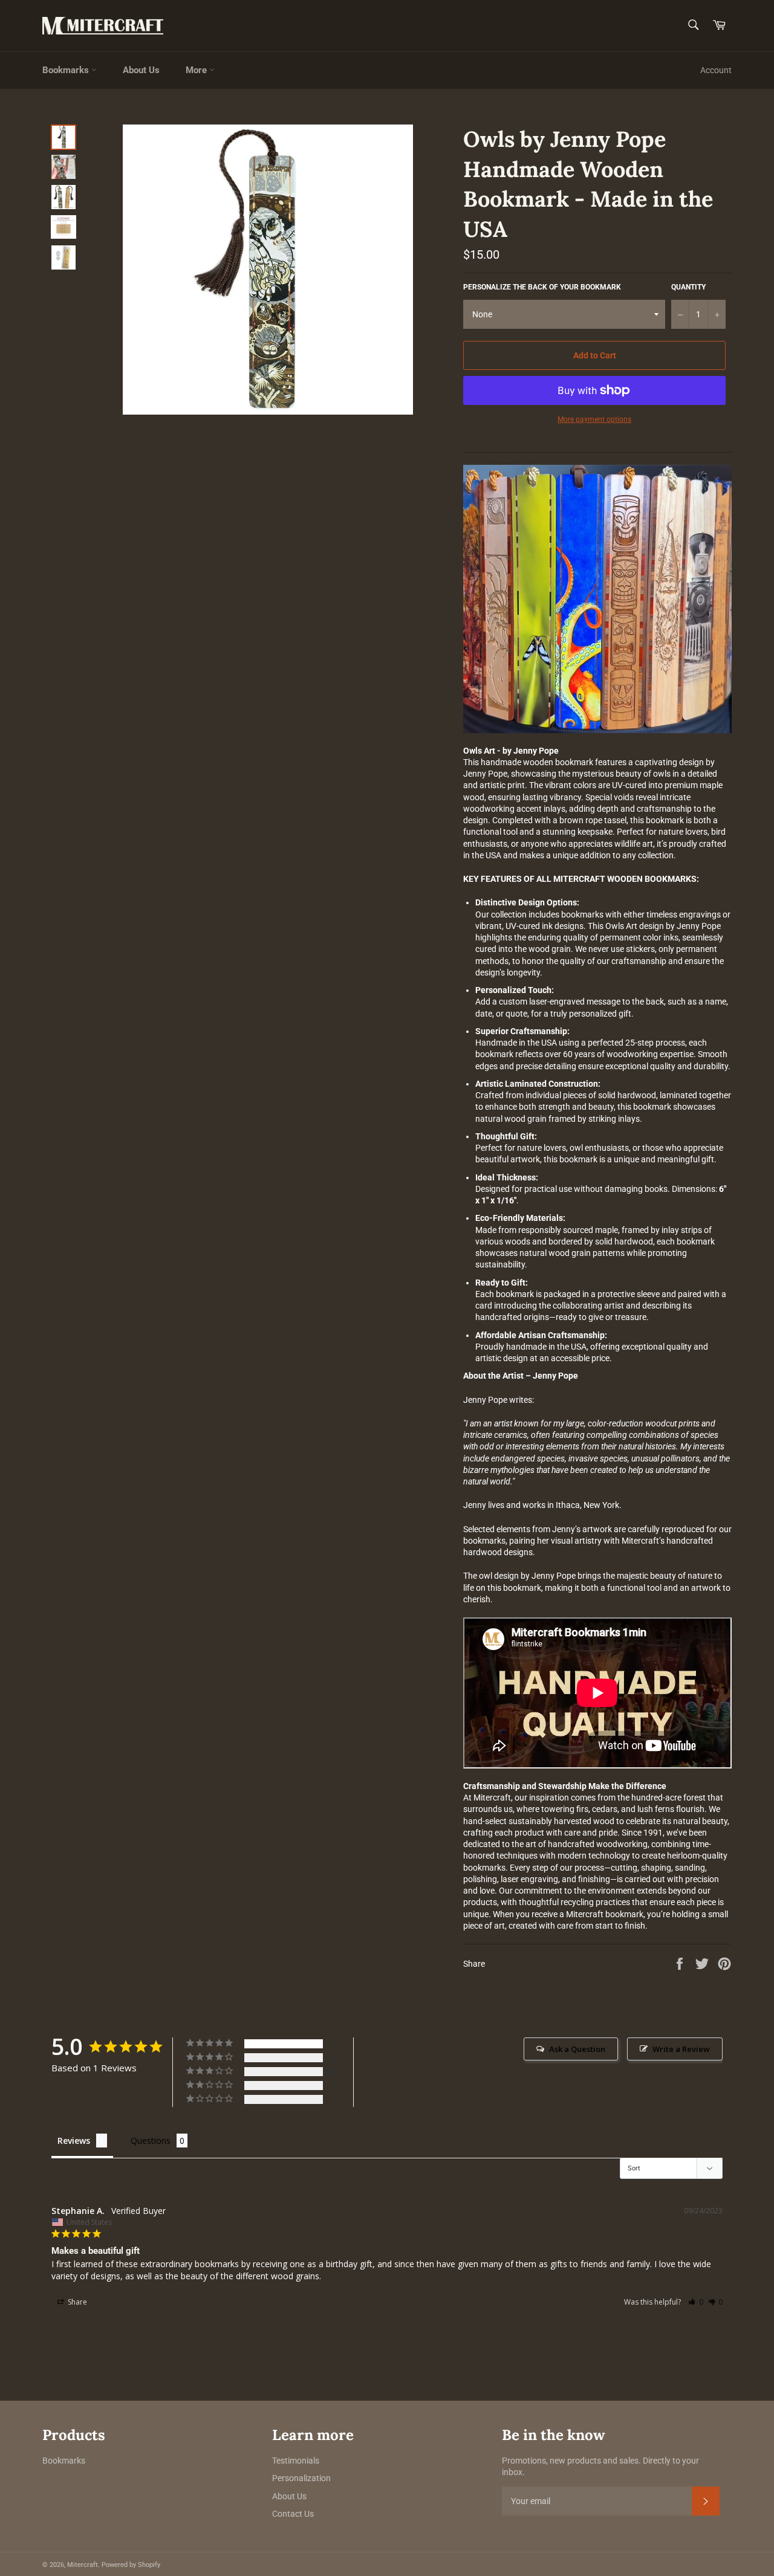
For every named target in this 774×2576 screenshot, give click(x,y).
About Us (141, 70)
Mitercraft (83, 2565)
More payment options (594, 419)
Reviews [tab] (74, 2141)
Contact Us (293, 2514)
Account (716, 70)
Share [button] (76, 2302)
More (197, 70)
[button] (696, 2302)
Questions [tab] (151, 2141)
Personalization (301, 2478)
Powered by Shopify (131, 2565)
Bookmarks (67, 70)
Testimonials (296, 2461)
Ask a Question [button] (577, 2049)
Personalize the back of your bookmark (542, 287)
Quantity (688, 287)
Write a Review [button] (681, 2049)
